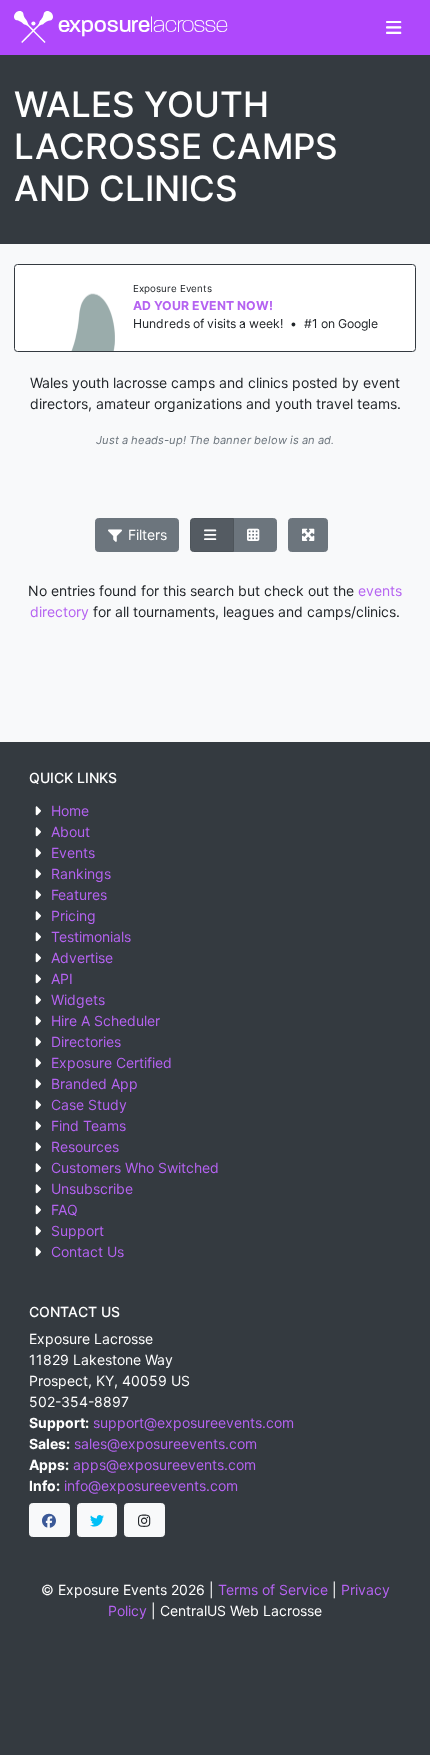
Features (79, 894)
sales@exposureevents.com (165, 1443)
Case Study (89, 1104)
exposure (140, 26)
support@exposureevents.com (193, 1422)
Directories (86, 1041)
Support (77, 1230)
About (70, 831)
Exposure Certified (111, 1062)
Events (73, 852)
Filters (145, 534)
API (62, 978)
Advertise (82, 957)
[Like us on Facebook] (49, 1520)
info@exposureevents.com (151, 1485)
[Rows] (212, 535)
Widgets (78, 999)
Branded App (94, 1083)
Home (70, 810)
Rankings (81, 873)
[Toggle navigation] (393, 27)
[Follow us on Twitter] (97, 1520)
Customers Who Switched (135, 1167)
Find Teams (88, 1125)
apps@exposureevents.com (164, 1464)
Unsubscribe (92, 1188)
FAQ (64, 1209)
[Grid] (255, 535)
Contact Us (87, 1251)
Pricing (73, 915)
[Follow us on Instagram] (144, 1520)
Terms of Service (273, 1589)
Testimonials (91, 936)
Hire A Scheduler (105, 1020)
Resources (85, 1146)
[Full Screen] (308, 535)
